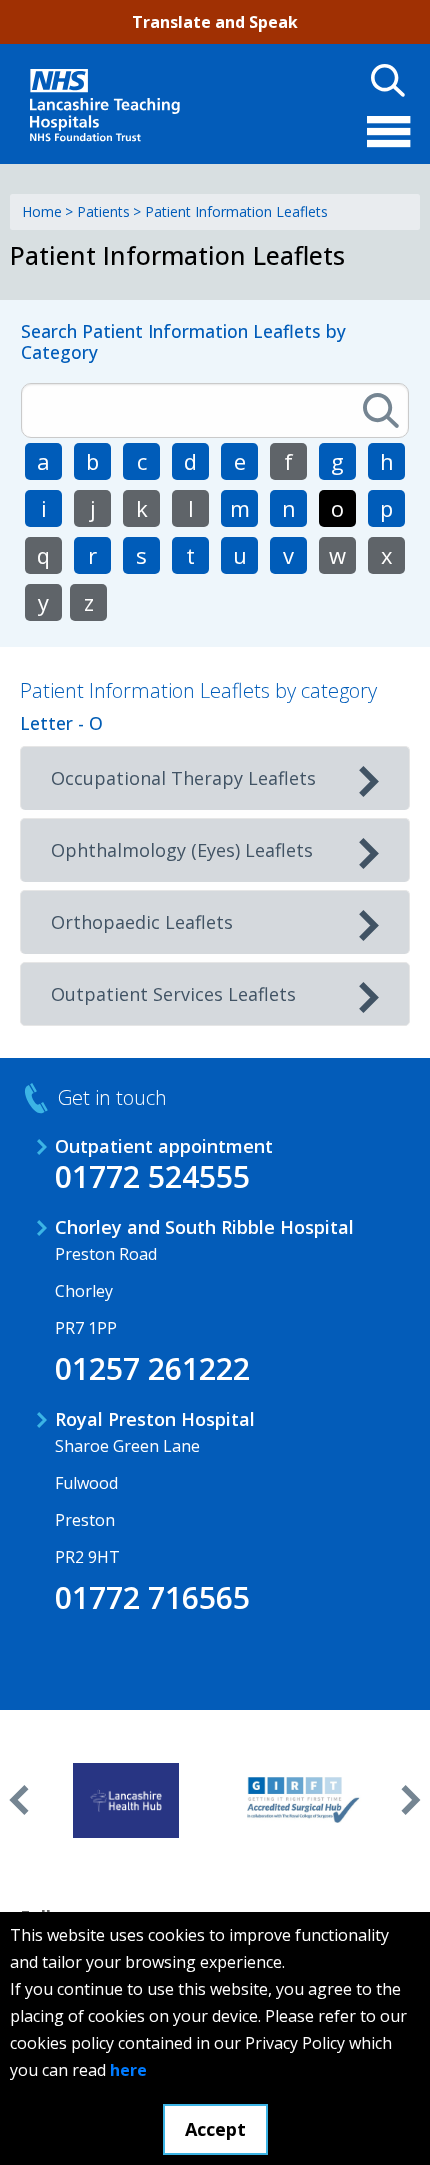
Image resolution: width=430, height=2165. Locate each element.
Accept (215, 2129)
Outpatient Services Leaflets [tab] (173, 994)
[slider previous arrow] (19, 1800)
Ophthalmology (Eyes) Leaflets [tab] (182, 850)
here (128, 2070)
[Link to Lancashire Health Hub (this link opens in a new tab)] (126, 1800)
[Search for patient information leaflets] (381, 410)
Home (42, 211)
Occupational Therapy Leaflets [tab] (183, 778)
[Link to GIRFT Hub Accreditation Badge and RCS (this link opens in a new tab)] (304, 1800)
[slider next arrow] (411, 1800)
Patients (103, 211)
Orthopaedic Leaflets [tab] (142, 922)
